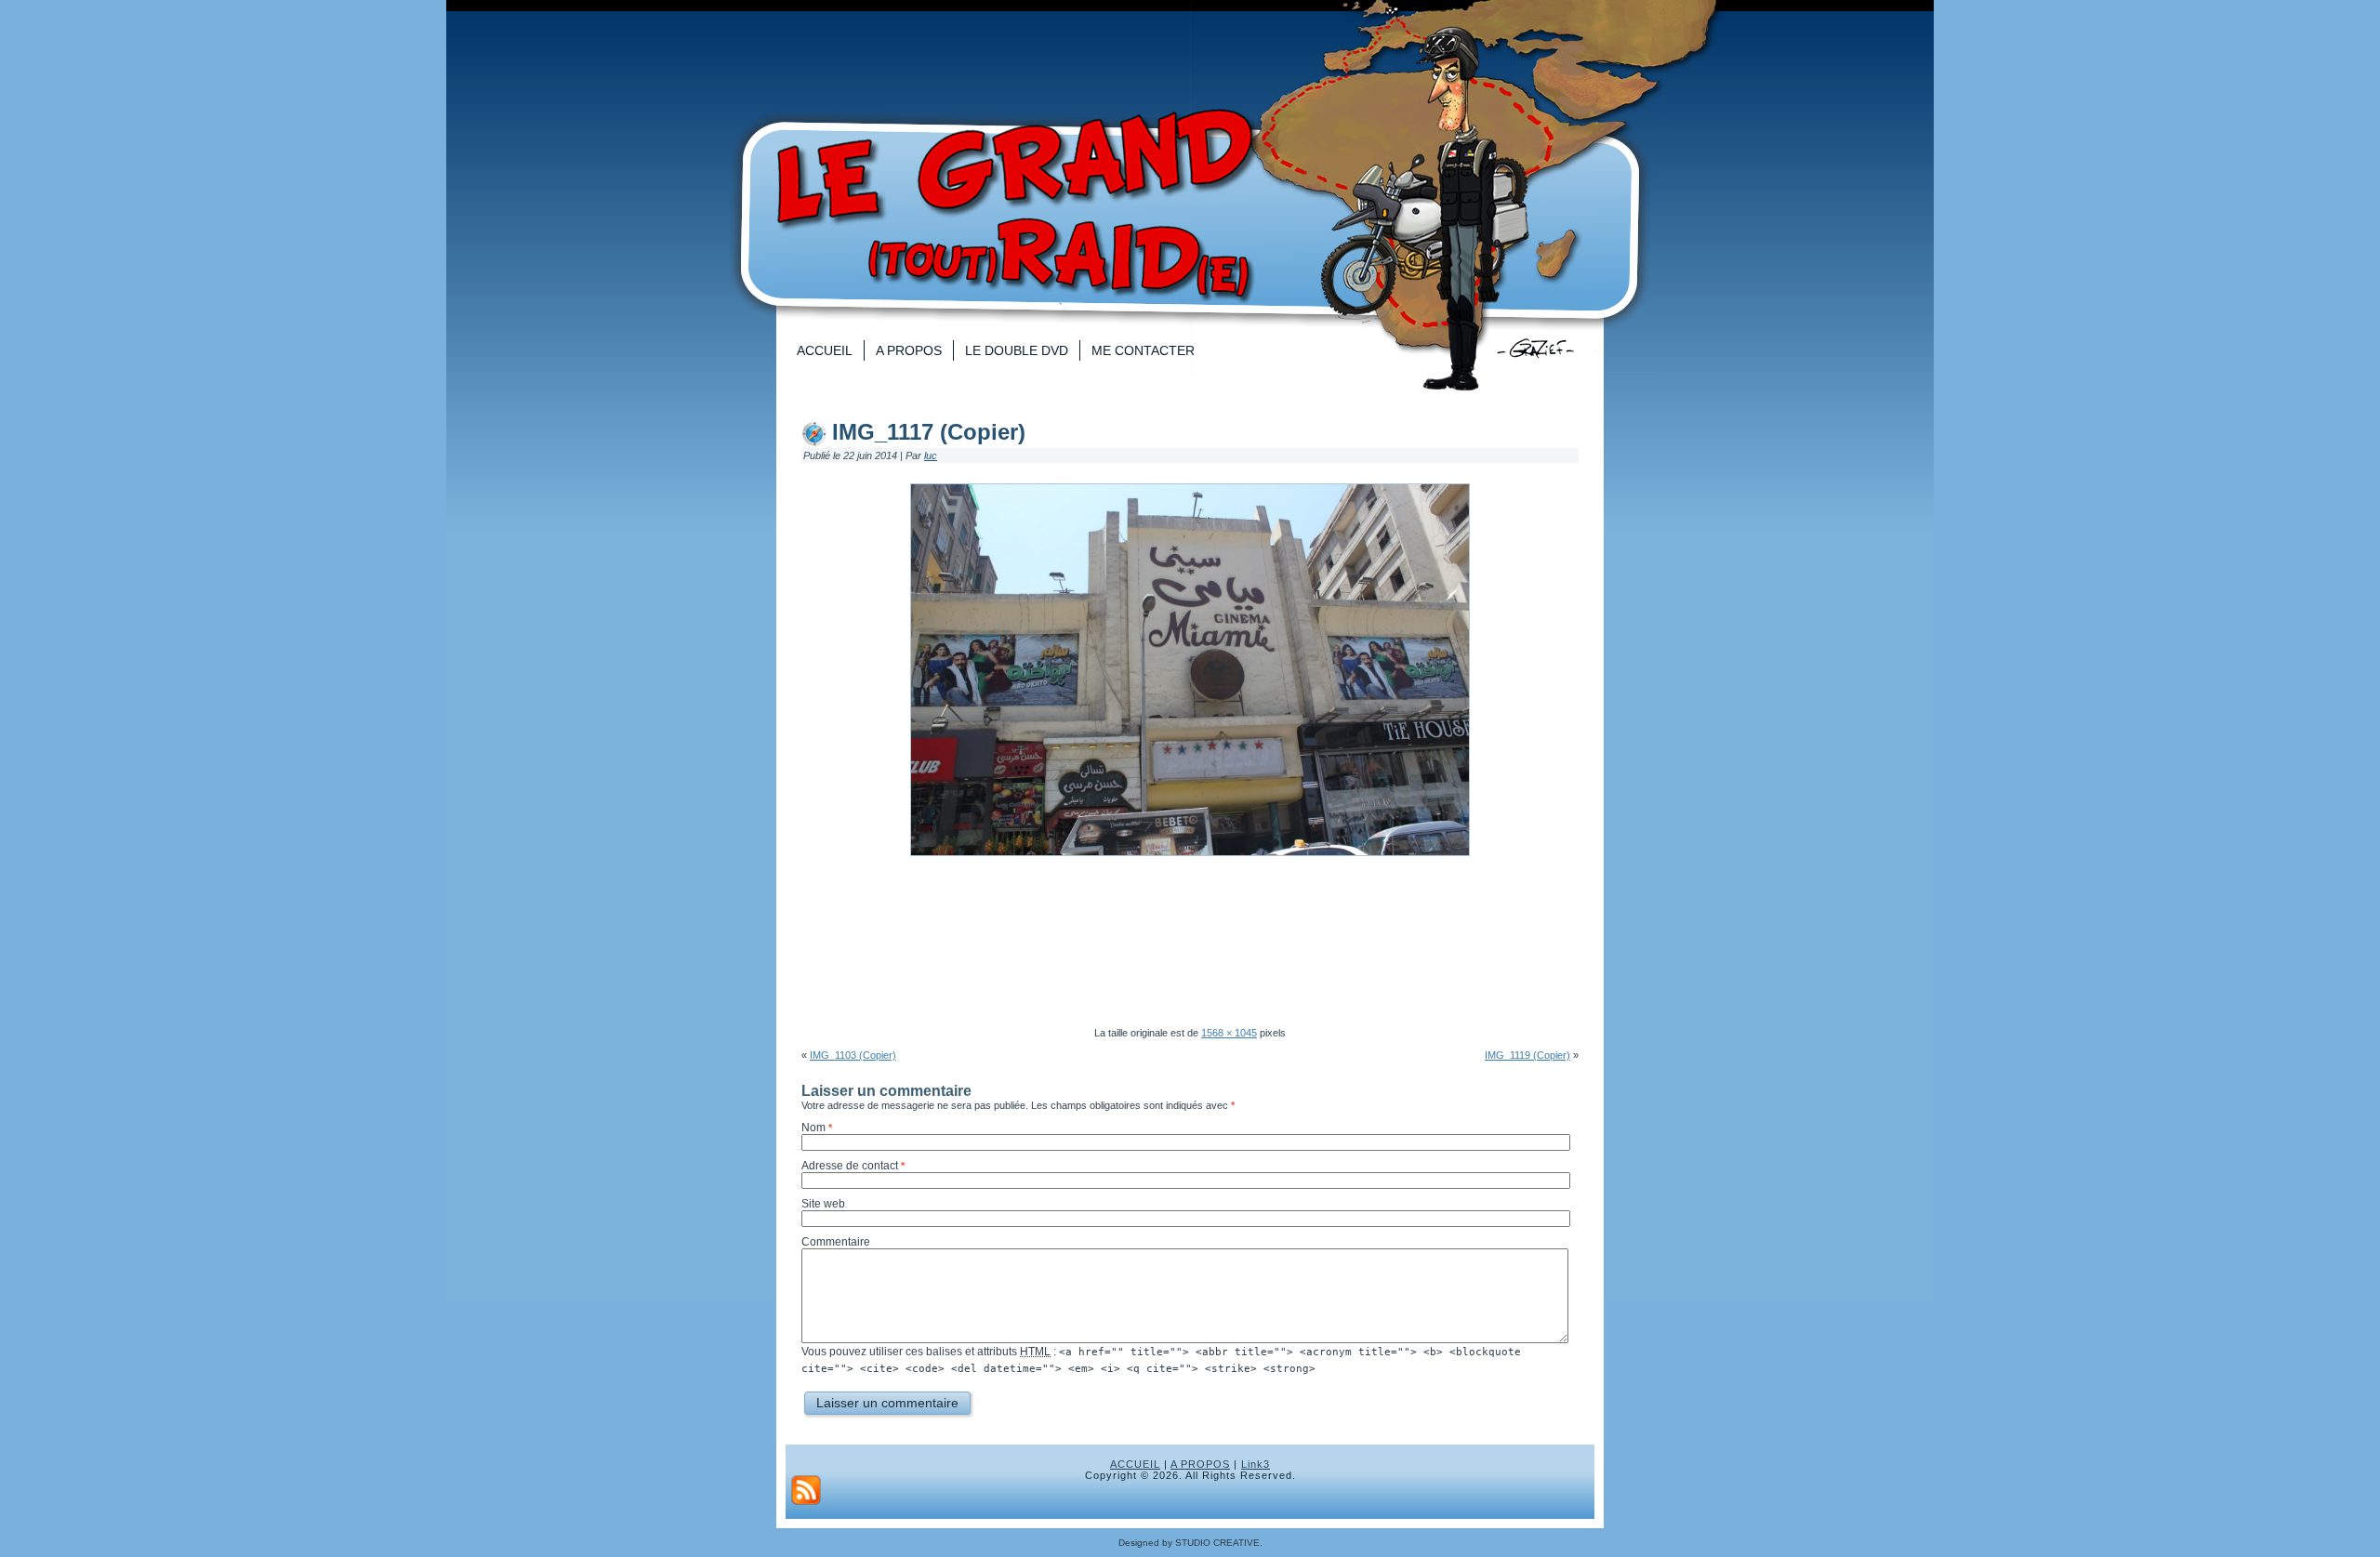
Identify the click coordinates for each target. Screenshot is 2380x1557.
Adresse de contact (850, 1166)
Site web (823, 1204)
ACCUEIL (1135, 1464)
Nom (813, 1128)
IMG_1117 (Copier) (929, 432)
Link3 (1256, 1464)
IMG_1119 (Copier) (1527, 1055)
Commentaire (836, 1242)
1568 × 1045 (1229, 1033)
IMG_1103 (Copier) (853, 1055)
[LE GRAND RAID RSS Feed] (806, 1490)
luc (931, 455)
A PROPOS (1200, 1464)
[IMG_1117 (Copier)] (1190, 862)
